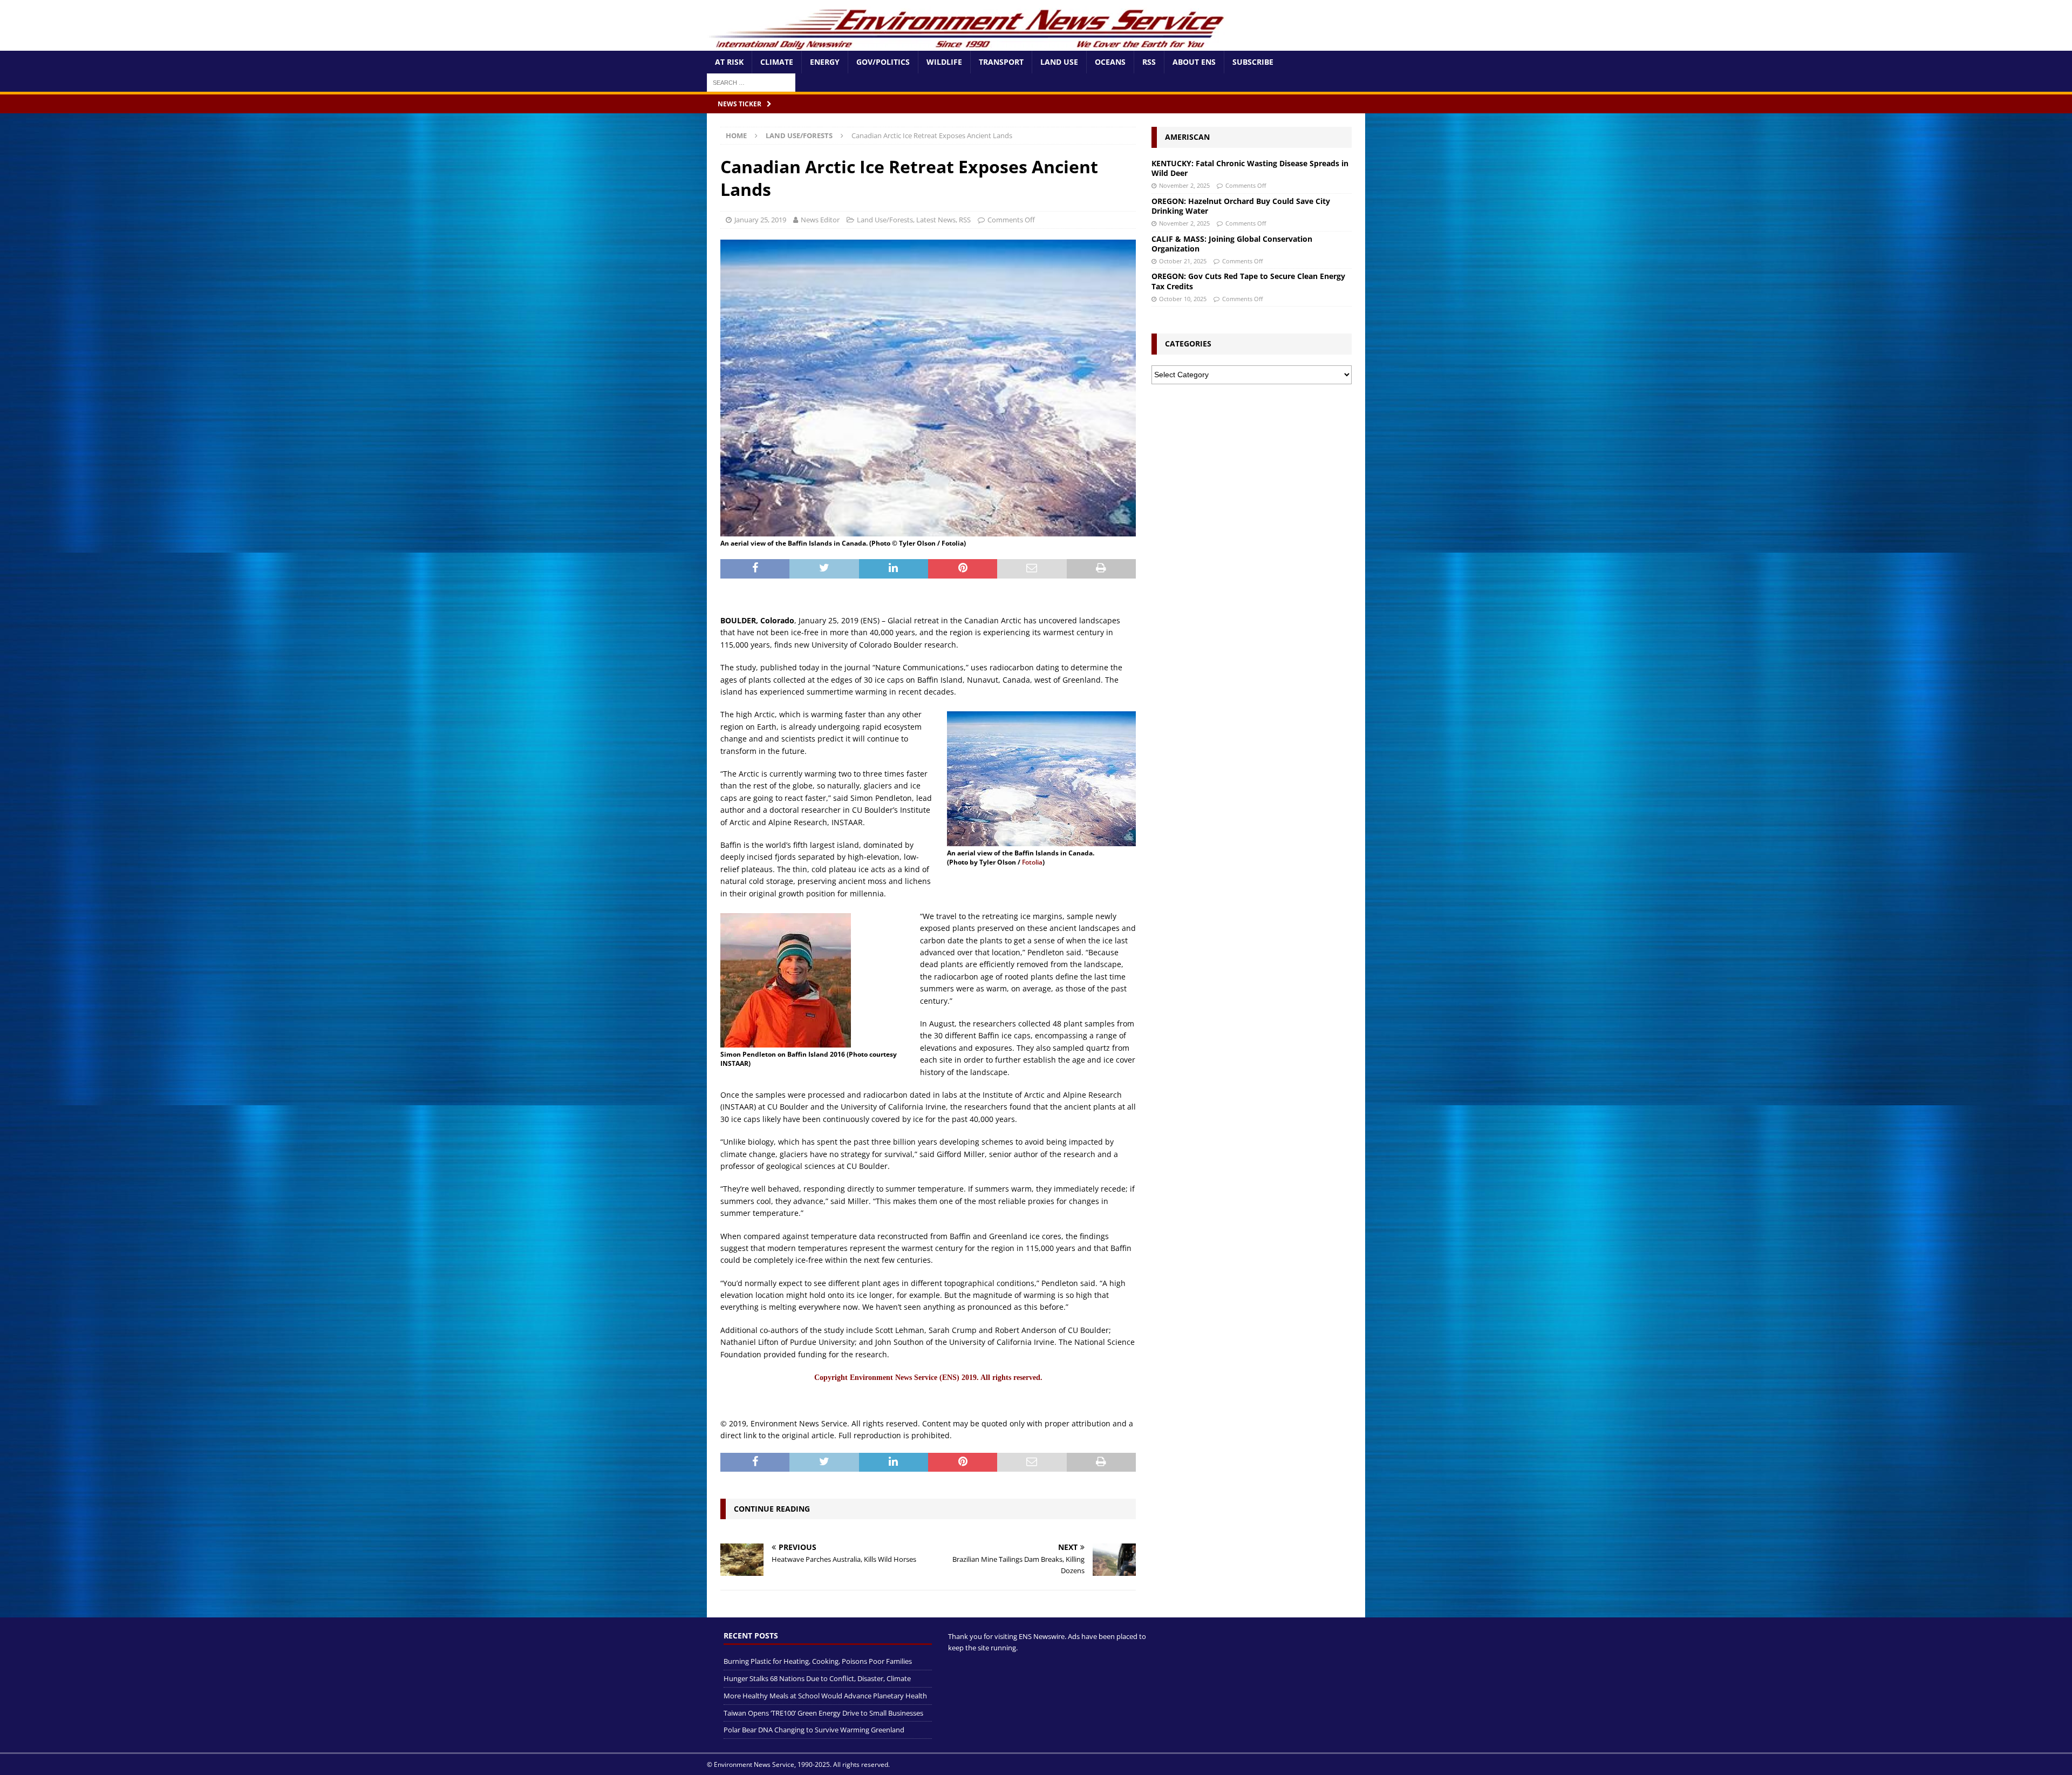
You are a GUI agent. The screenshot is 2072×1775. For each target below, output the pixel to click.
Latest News (936, 220)
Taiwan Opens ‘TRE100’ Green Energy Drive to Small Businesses (823, 1713)
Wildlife (944, 62)
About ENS (1194, 62)
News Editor (820, 220)
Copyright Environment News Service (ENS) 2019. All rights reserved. (928, 1378)
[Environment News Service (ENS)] (969, 45)
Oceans (1110, 62)
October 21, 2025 (1183, 261)
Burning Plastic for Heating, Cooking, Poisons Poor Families (818, 1661)
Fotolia (1031, 862)
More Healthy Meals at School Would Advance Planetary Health (825, 1696)
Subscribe (1253, 62)
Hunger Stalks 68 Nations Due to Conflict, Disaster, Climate (817, 1678)
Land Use (1059, 62)
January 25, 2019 (760, 220)
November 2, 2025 (1184, 185)
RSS (1149, 62)
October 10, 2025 (1183, 299)
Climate (777, 62)
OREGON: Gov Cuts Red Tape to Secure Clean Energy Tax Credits (1248, 281)
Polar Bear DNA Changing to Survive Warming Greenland (814, 1730)
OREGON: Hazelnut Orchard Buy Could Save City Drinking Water (1241, 206)
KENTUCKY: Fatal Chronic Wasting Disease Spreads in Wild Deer (1250, 168)
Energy (825, 62)
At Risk (729, 62)
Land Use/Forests (885, 220)
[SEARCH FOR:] (751, 82)
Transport (1001, 62)
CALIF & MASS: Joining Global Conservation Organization (1232, 244)
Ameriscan (1187, 137)
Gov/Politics (883, 62)
